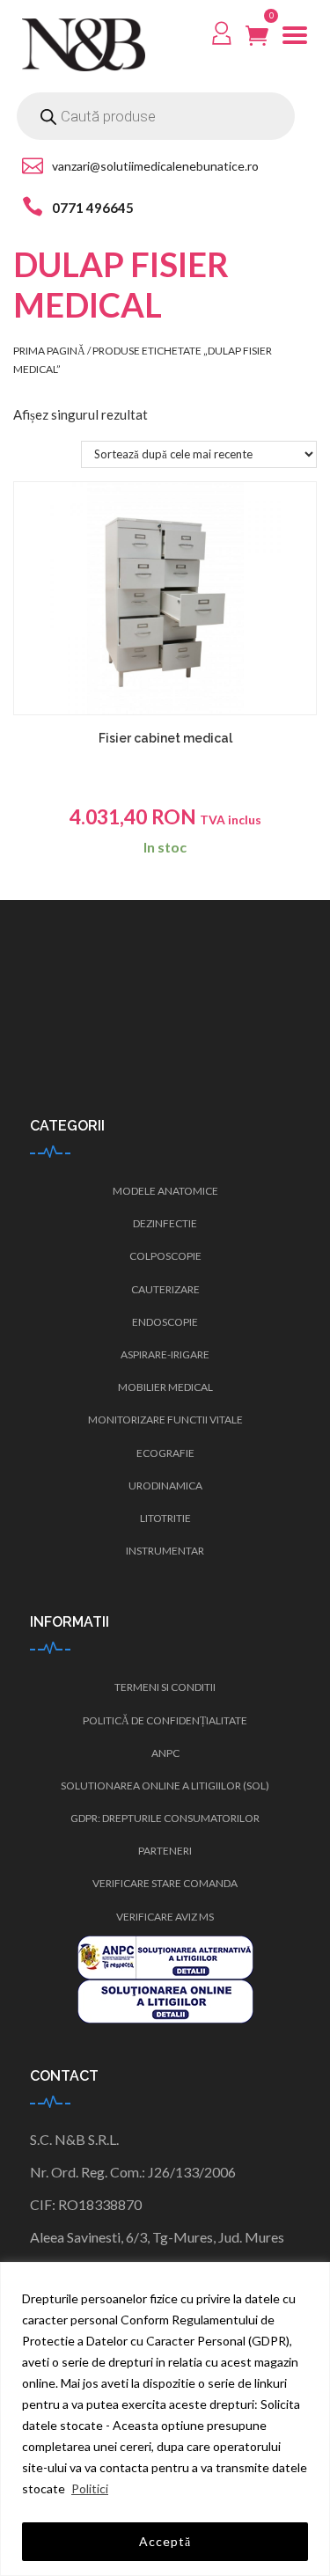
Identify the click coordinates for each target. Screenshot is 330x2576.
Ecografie (165, 1453)
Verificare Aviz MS (165, 1917)
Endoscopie (165, 1322)
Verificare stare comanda (165, 1883)
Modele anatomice (165, 1191)
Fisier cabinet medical (165, 738)
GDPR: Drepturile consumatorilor (165, 1818)
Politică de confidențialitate (165, 1720)
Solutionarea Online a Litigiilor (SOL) (165, 1786)
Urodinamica (165, 1486)
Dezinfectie (165, 1223)
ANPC (165, 1753)
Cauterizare (165, 1289)
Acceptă (165, 2541)
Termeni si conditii (165, 1687)
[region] (165, 2419)
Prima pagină (49, 351)
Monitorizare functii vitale (165, 1420)
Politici (90, 2488)
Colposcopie (165, 1256)
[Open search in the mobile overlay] (156, 116)
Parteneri (165, 1851)
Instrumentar (165, 1551)
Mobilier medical (165, 1387)
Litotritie (165, 1518)
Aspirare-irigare (165, 1354)
